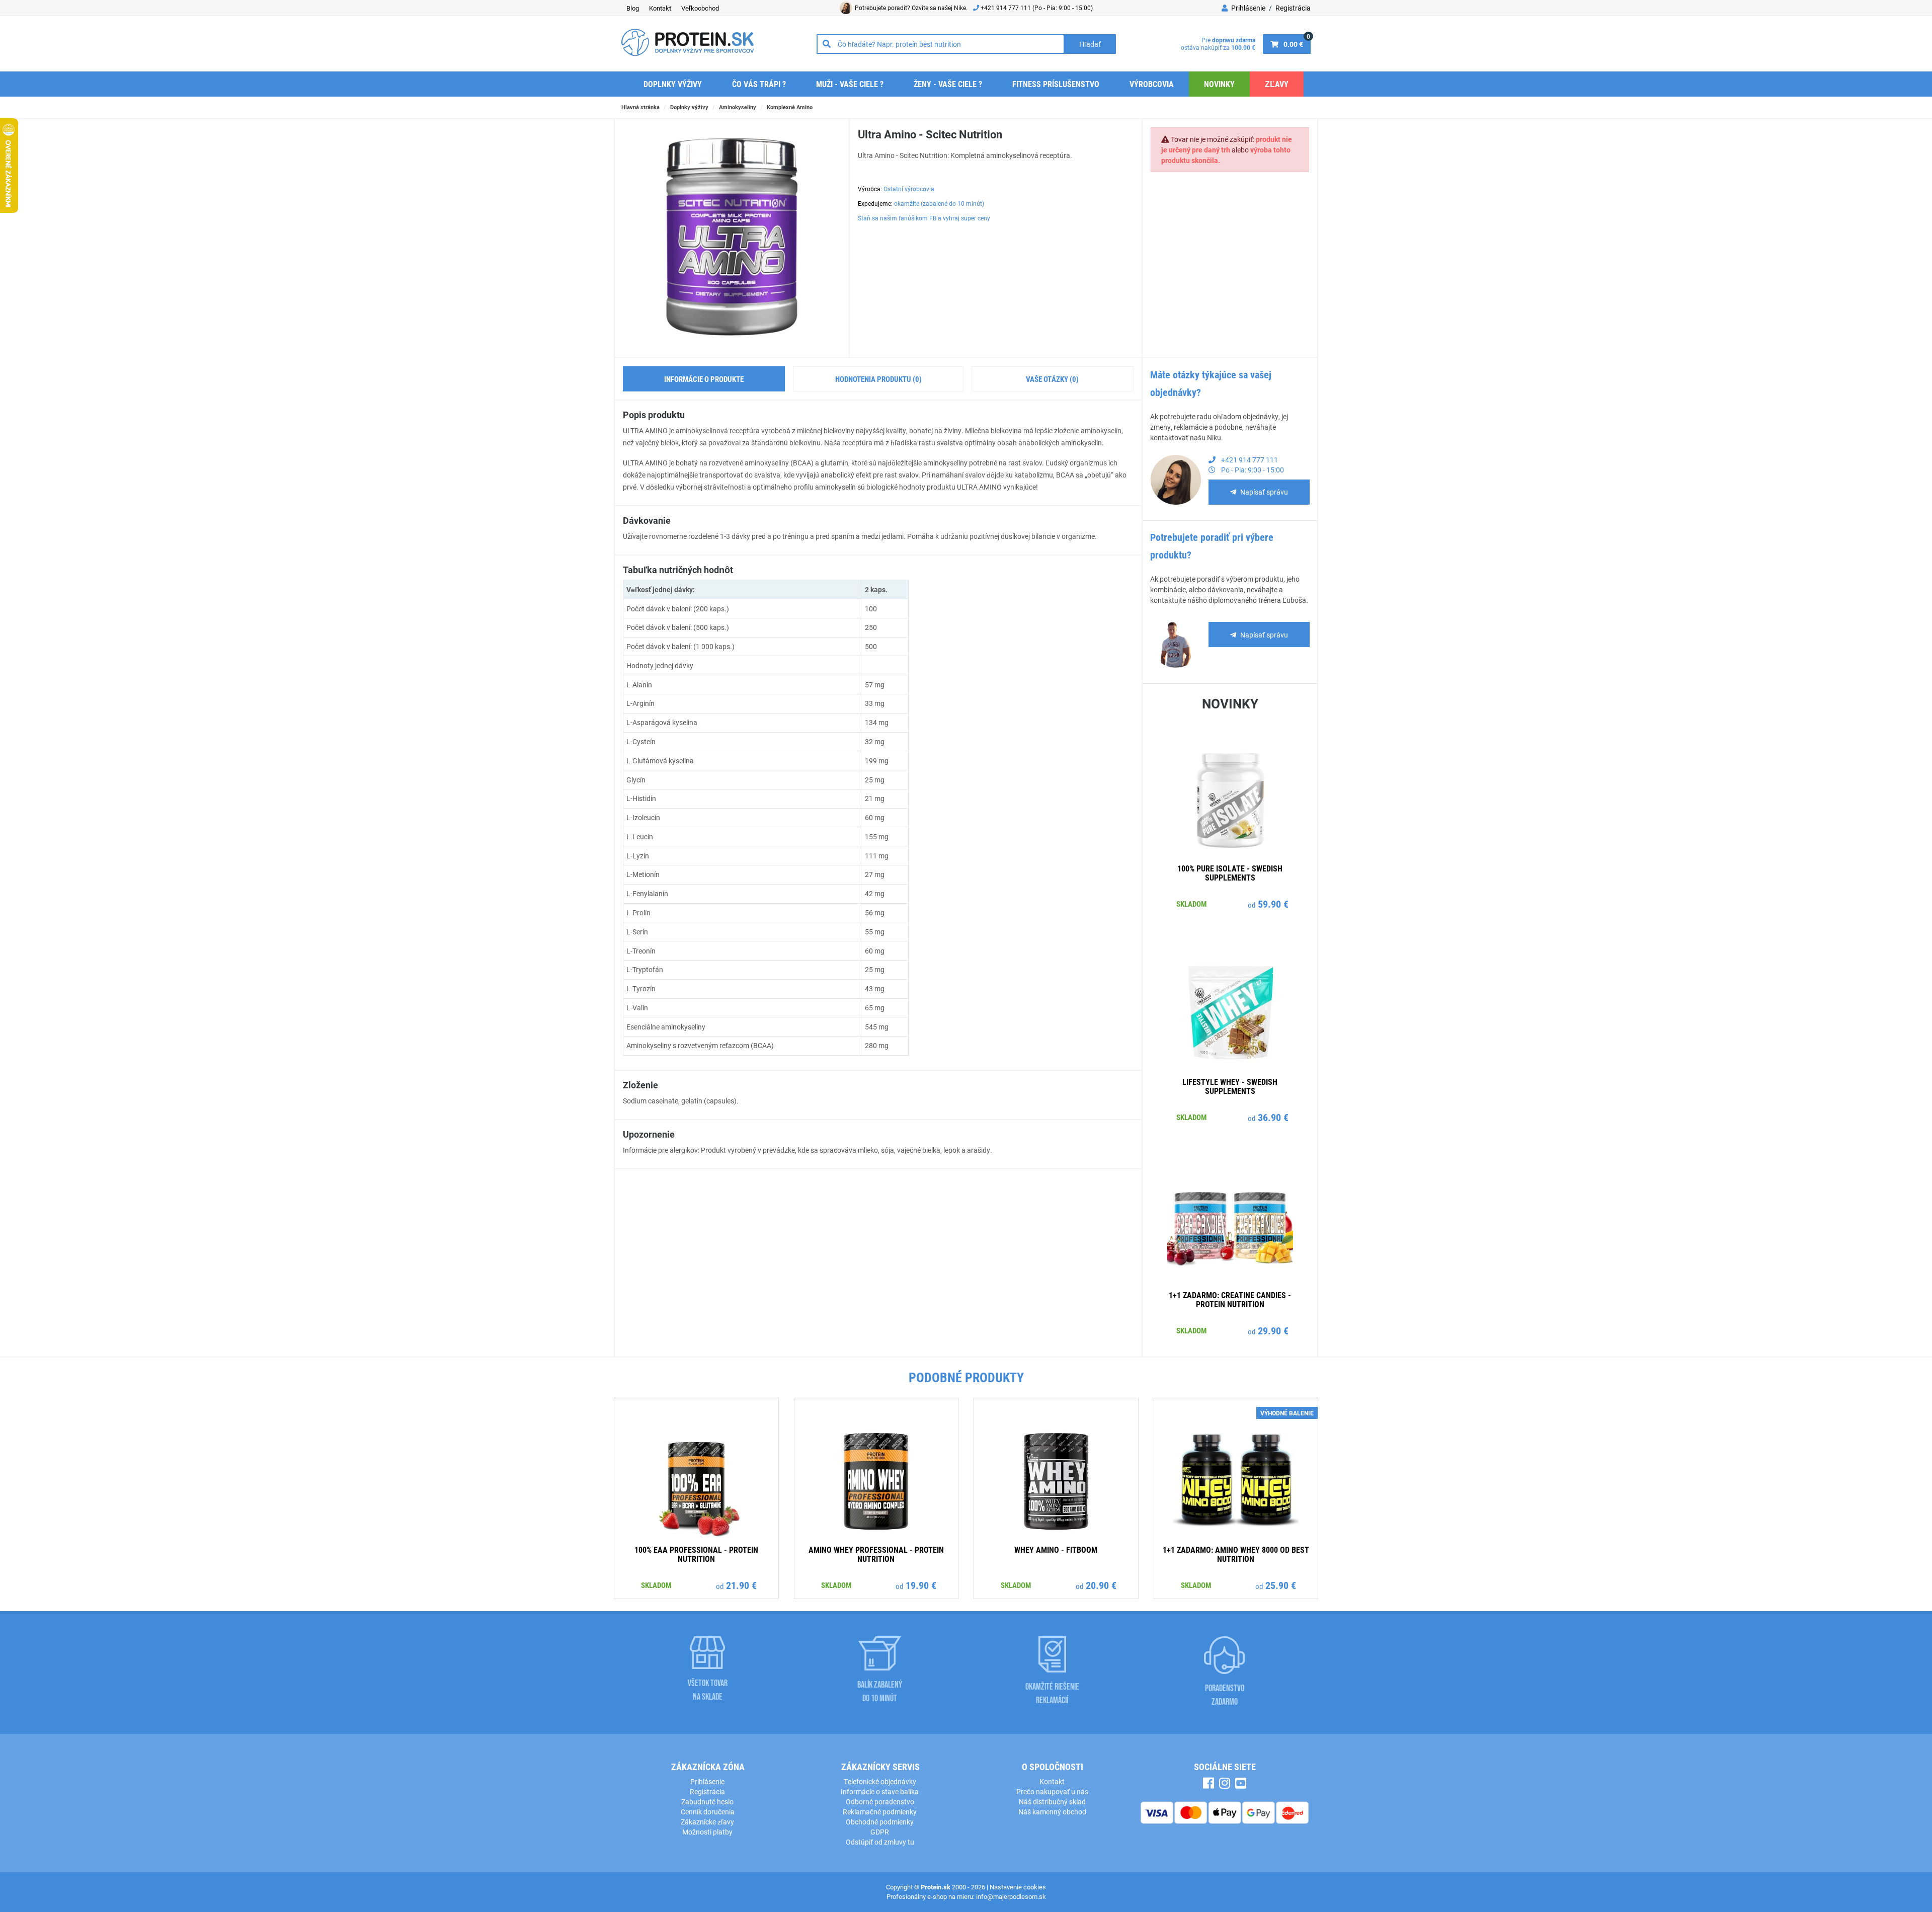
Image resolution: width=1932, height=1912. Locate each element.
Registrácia (1293, 8)
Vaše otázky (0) (1052, 379)
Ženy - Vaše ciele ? (948, 84)
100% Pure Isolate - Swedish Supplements (1230, 873)
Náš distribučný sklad (1052, 1802)
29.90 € (1273, 1330)
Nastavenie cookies (1018, 1887)
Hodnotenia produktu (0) (878, 379)
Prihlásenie (1247, 8)
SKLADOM (1191, 904)
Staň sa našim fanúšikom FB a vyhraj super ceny (924, 218)
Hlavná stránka (640, 107)
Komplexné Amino (790, 107)
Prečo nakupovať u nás (1052, 1791)
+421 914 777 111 (1007, 8)
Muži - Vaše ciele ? (850, 84)
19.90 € (921, 1585)
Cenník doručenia (708, 1812)
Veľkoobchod (700, 8)
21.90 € (741, 1585)
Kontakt (660, 8)
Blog (633, 8)
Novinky (1219, 84)
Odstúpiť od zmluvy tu (880, 1842)
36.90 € (1273, 1117)
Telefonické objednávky (880, 1781)
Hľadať (1090, 44)
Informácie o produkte (704, 379)
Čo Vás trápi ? (759, 84)
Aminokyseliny (738, 107)
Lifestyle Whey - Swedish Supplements (1230, 1086)
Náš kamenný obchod (1052, 1812)
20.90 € (1101, 1585)
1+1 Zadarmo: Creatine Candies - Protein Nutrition (1230, 1299)
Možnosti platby (707, 1832)
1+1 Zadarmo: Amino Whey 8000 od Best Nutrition (1236, 1554)
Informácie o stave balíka (880, 1791)
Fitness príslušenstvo (1056, 84)
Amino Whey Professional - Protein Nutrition (876, 1554)
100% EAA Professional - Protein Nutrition (696, 1554)
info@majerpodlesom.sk (1011, 1896)
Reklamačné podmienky (880, 1812)
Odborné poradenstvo (880, 1802)
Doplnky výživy (673, 84)
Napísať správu (1264, 492)
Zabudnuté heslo (707, 1802)
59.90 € (1273, 904)
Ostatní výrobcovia (909, 189)
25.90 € (1281, 1585)
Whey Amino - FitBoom (1056, 1549)
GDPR (880, 1832)
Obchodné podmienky (880, 1822)
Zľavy (1277, 84)
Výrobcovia (1152, 84)
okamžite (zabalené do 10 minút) (939, 203)
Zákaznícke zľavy (707, 1822)
